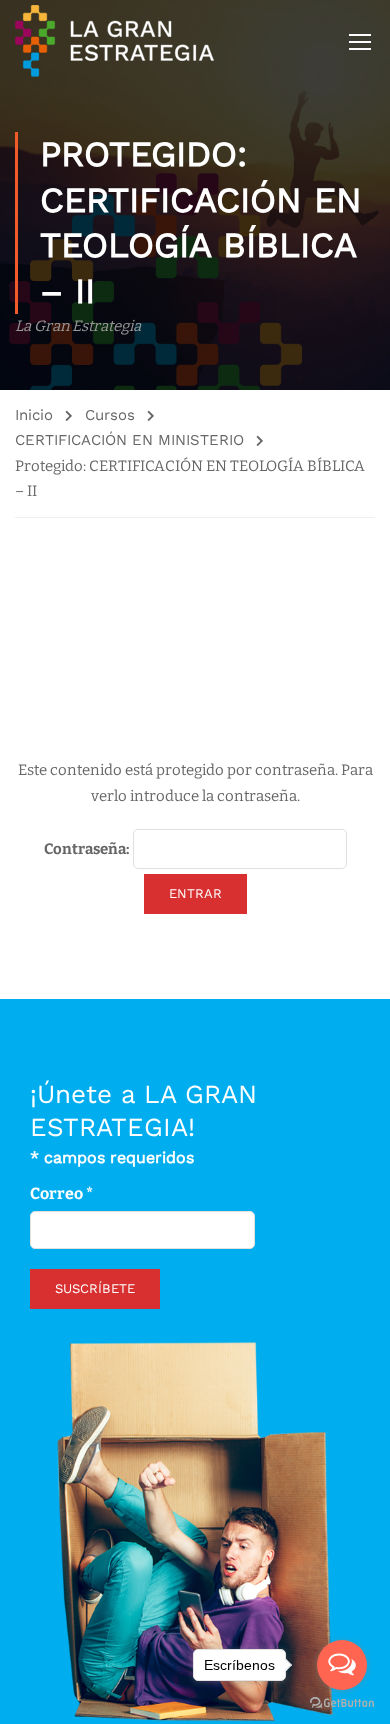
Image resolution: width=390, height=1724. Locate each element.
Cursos (110, 415)
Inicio (34, 415)
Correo (61, 1193)
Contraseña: (88, 849)
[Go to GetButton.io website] (342, 1703)
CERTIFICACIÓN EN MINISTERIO (129, 440)
